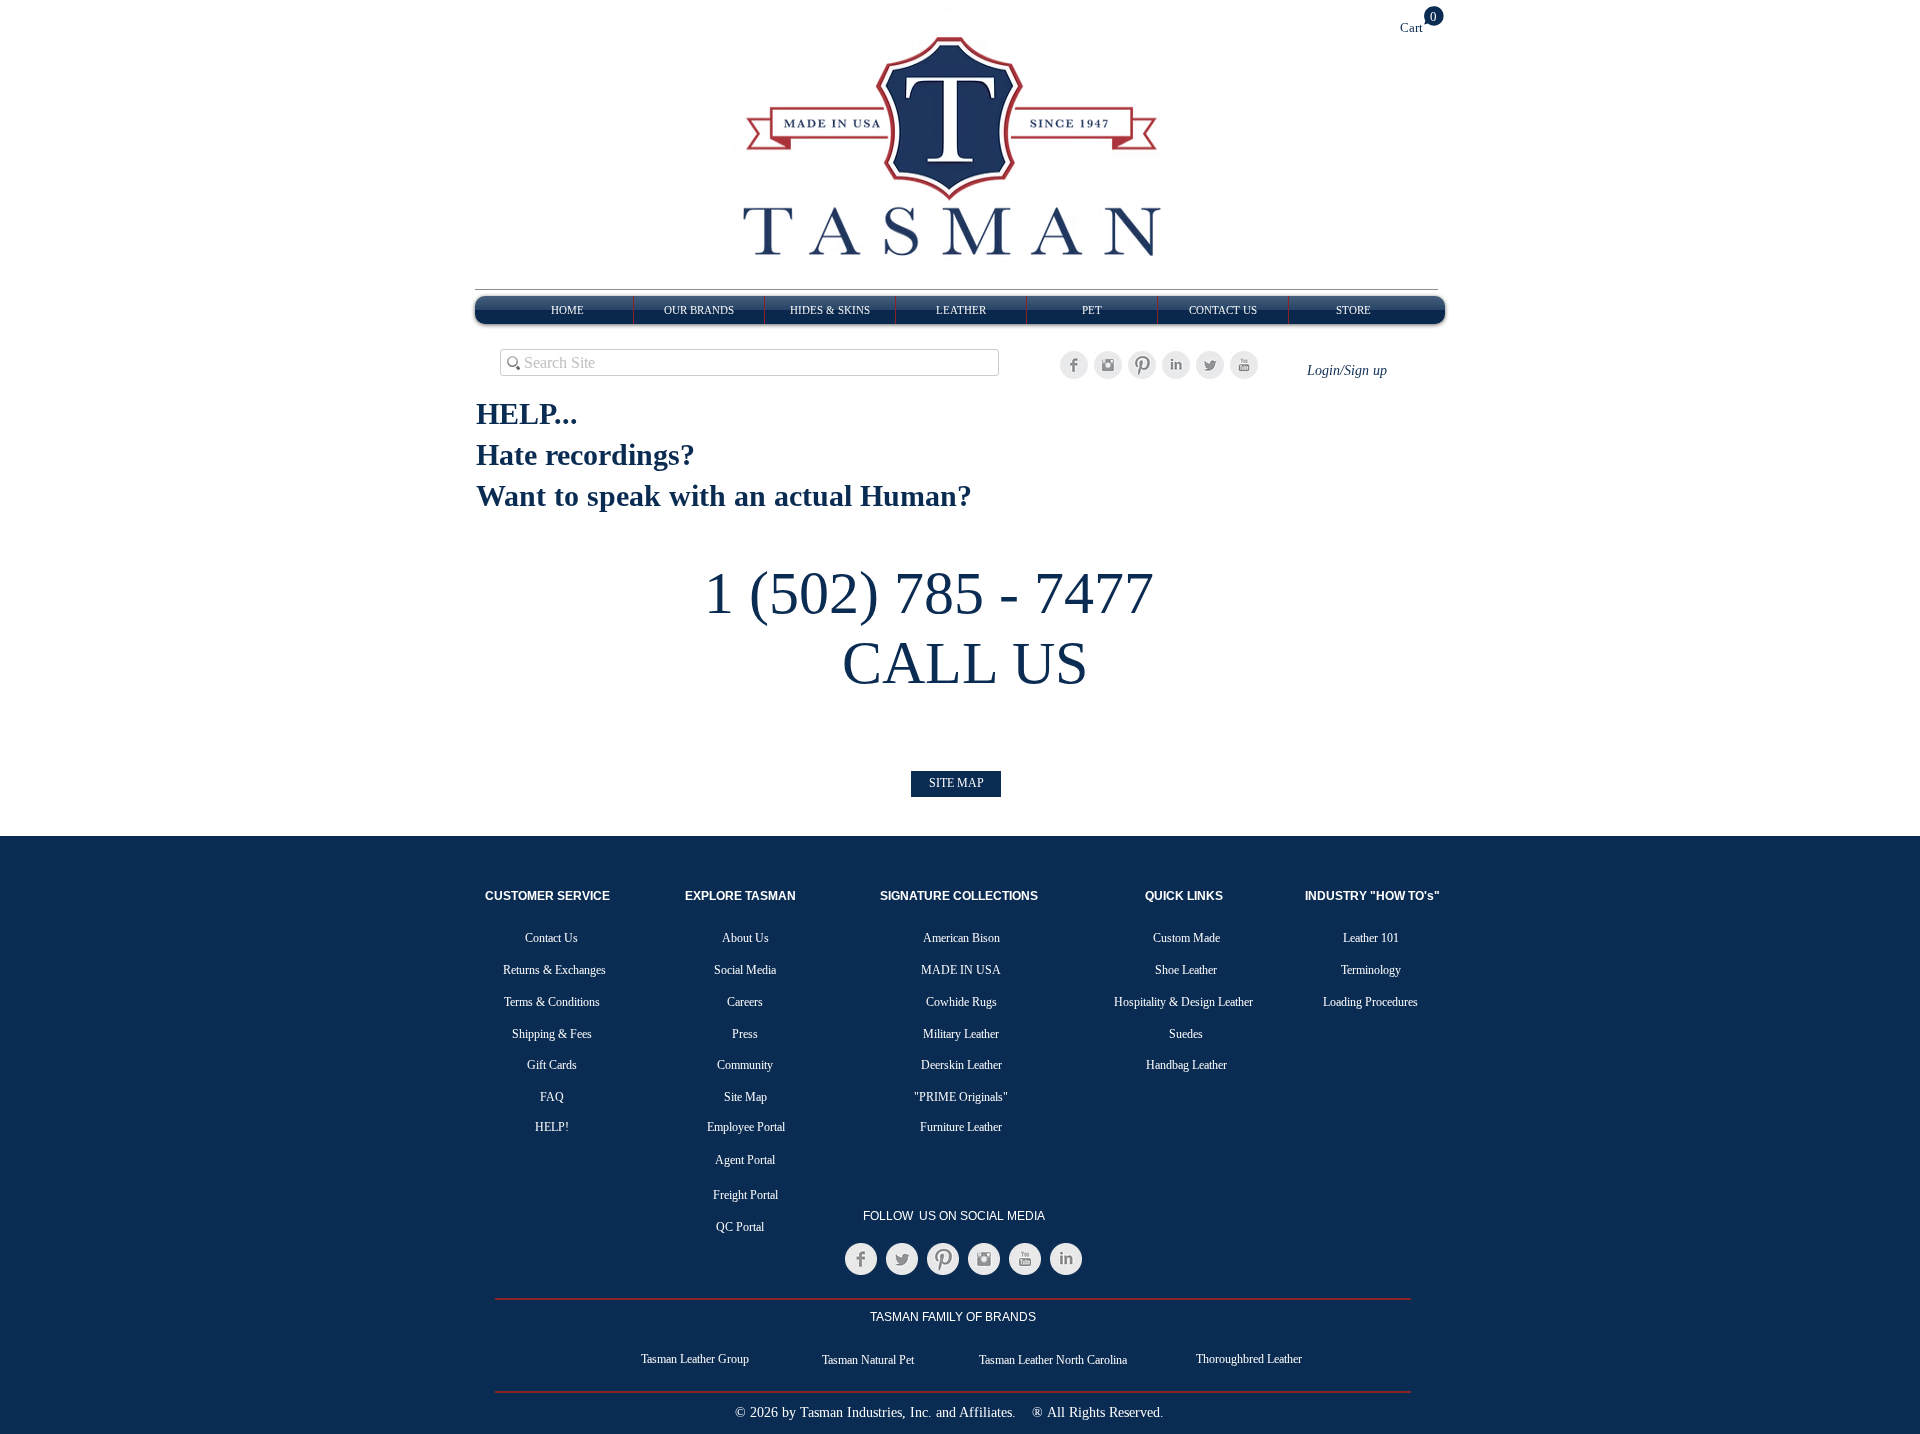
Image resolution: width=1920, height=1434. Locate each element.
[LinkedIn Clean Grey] (1176, 365)
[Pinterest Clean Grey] (1142, 365)
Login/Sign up (1347, 370)
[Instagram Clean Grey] (1108, 365)
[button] (1422, 20)
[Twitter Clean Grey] (1210, 365)
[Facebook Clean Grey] (1074, 365)
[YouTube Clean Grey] (1244, 365)
